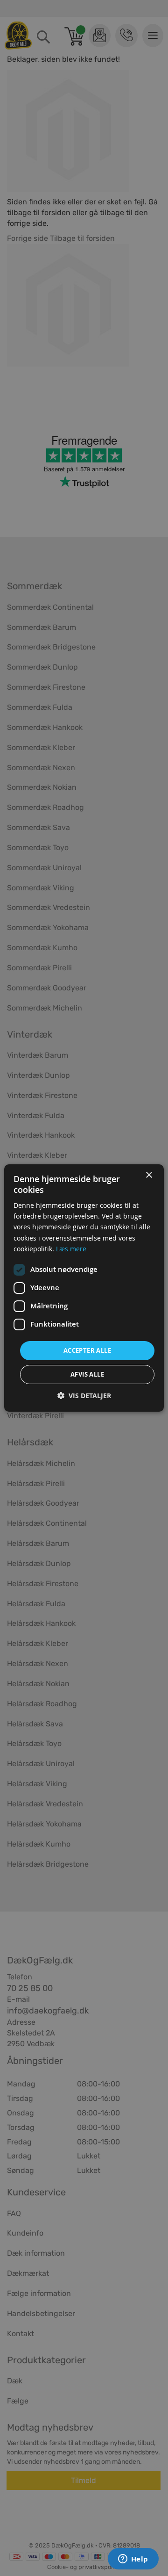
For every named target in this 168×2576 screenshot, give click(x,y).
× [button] (149, 1175)
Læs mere (71, 1249)
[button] (84, 1396)
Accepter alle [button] (87, 1350)
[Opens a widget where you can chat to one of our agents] (133, 2560)
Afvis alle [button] (87, 1374)
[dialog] (84, 1288)
